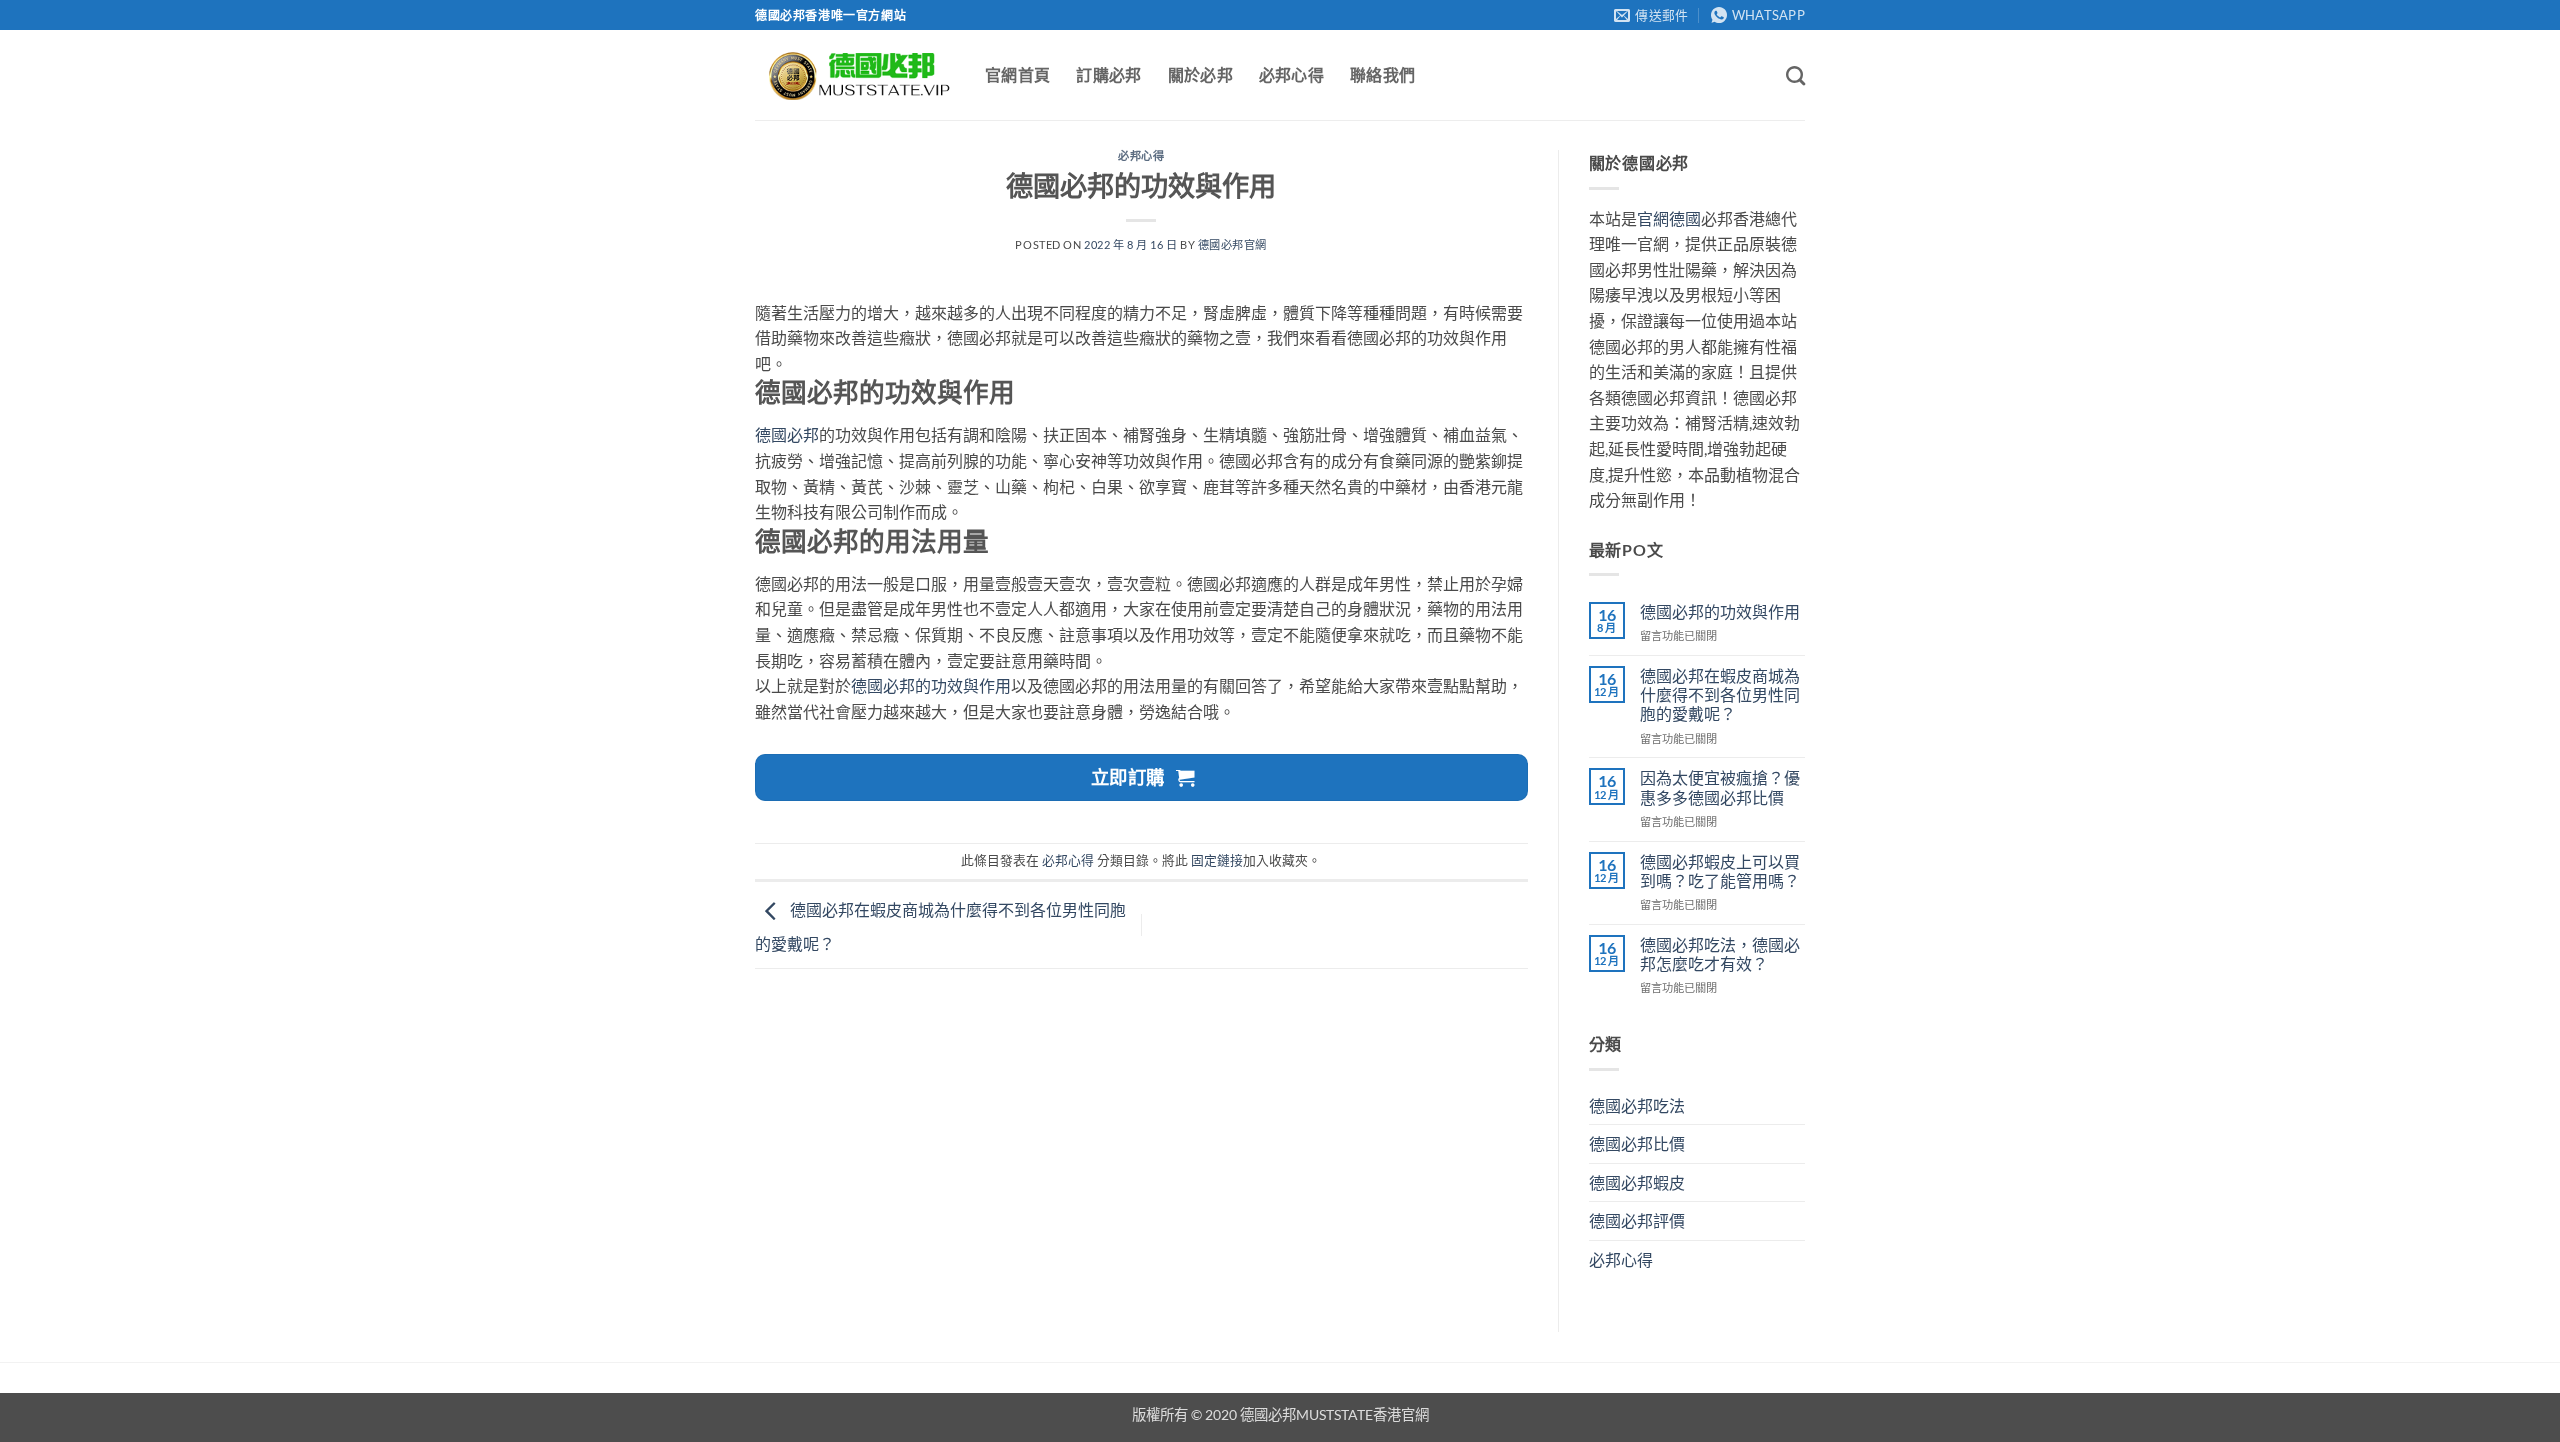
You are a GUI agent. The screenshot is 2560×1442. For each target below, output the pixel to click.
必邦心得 (1291, 74)
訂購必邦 (1108, 74)
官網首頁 (1017, 74)
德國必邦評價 (1637, 1220)
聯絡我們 (1382, 74)
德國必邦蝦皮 (1637, 1182)
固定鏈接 (1217, 860)
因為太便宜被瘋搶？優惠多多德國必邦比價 (1720, 787)
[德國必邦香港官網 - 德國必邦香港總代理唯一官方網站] (855, 75)
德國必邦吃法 (1637, 1105)
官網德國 (1669, 218)
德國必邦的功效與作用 (931, 685)
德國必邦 (787, 434)
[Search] (1795, 75)
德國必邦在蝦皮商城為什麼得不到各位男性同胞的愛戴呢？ (1720, 694)
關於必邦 (1200, 74)
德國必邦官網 (1232, 244)
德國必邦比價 (1637, 1143)
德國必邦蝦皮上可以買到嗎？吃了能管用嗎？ (1720, 871)
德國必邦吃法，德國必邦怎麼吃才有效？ (1720, 954)
